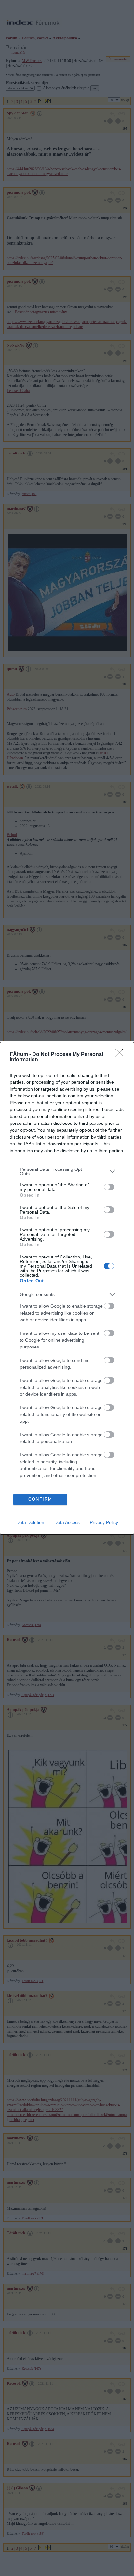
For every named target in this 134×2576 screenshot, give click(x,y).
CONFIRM (40, 1499)
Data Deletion (30, 1522)
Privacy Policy (104, 1522)
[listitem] (67, 1171)
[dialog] (67, 1288)
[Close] (121, 1055)
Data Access (67, 1522)
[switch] (109, 1187)
